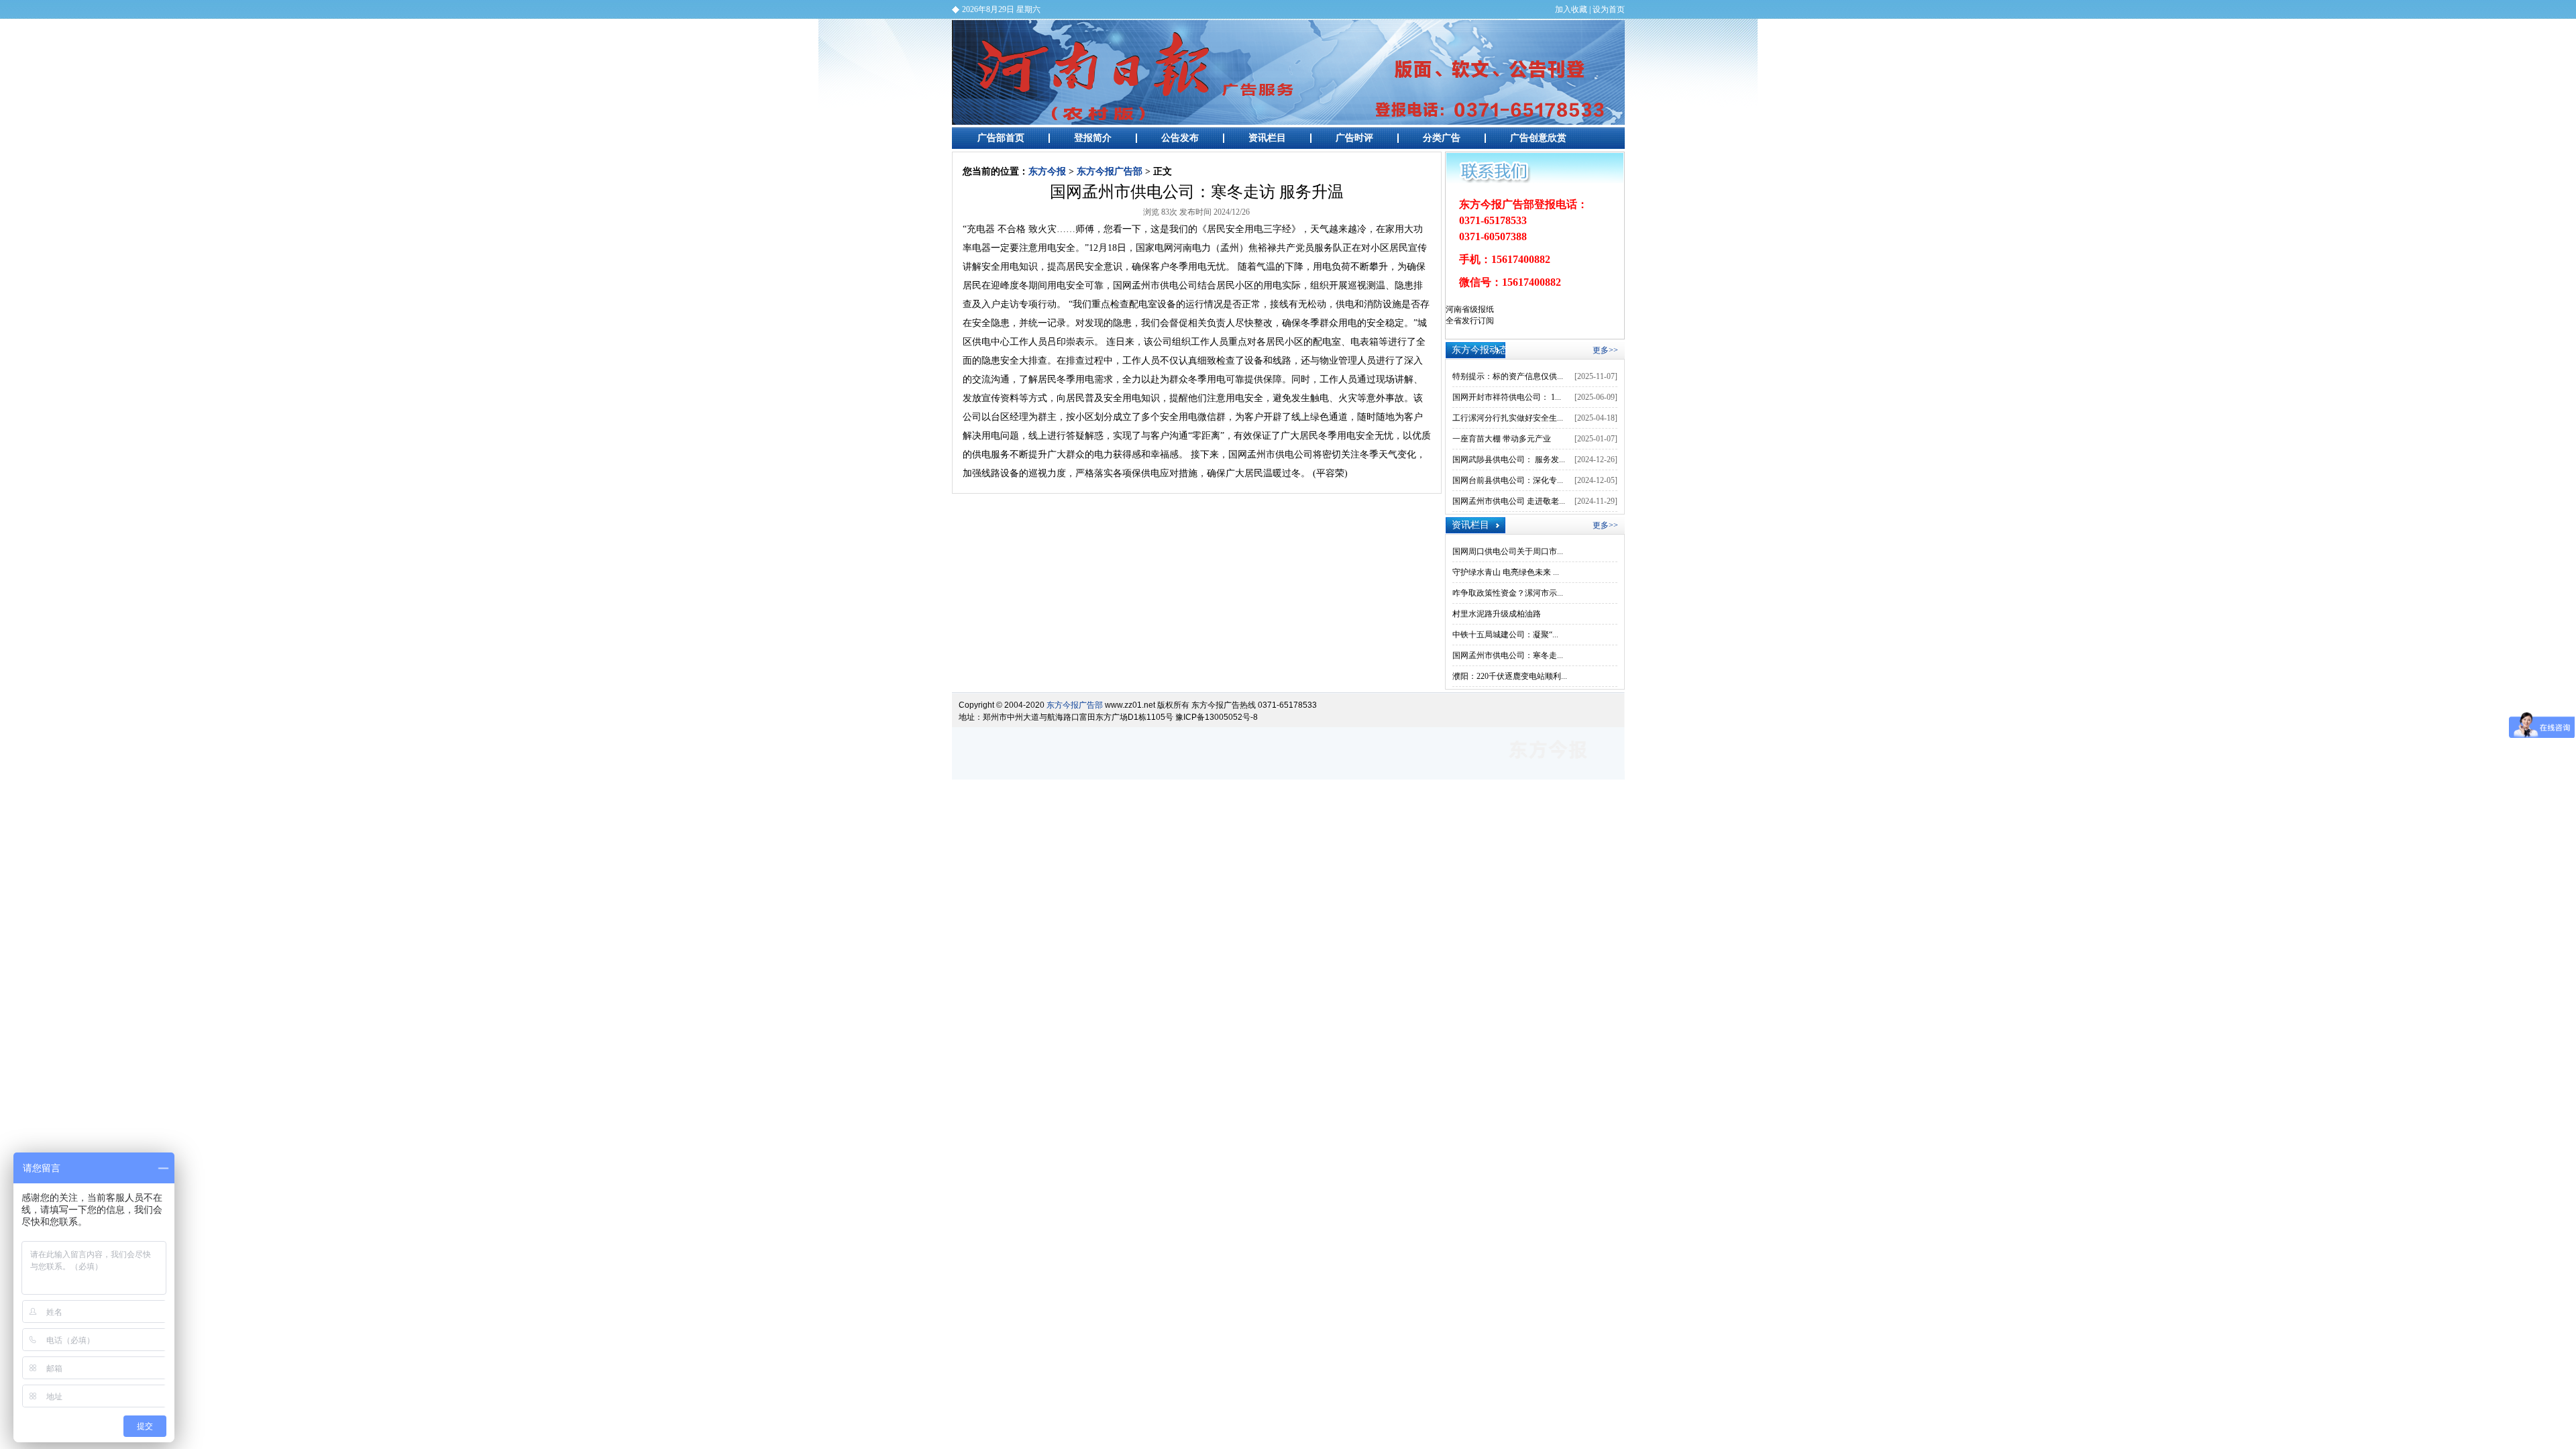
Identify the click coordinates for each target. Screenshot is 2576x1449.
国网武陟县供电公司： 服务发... (1509, 460)
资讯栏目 (1267, 138)
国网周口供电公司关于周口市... (1508, 551)
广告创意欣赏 (1538, 138)
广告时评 (1354, 138)
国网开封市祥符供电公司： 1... (1507, 397)
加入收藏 (1571, 9)
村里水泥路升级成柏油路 (1497, 614)
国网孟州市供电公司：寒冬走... (1508, 655)
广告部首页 (1001, 138)
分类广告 (1442, 138)
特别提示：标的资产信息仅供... (1508, 376)
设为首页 (1609, 9)
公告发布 (1180, 138)
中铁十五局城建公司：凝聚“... (1505, 635)
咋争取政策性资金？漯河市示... (1508, 593)
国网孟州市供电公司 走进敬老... (1509, 501)
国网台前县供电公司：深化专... (1508, 480)
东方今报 (1047, 171)
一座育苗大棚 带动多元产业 (1502, 439)
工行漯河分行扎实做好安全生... (1508, 418)
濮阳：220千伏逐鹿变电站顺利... (1510, 676)
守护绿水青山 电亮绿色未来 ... (1506, 572)
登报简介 (1093, 138)
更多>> (1605, 350)
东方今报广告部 (1288, 72)
